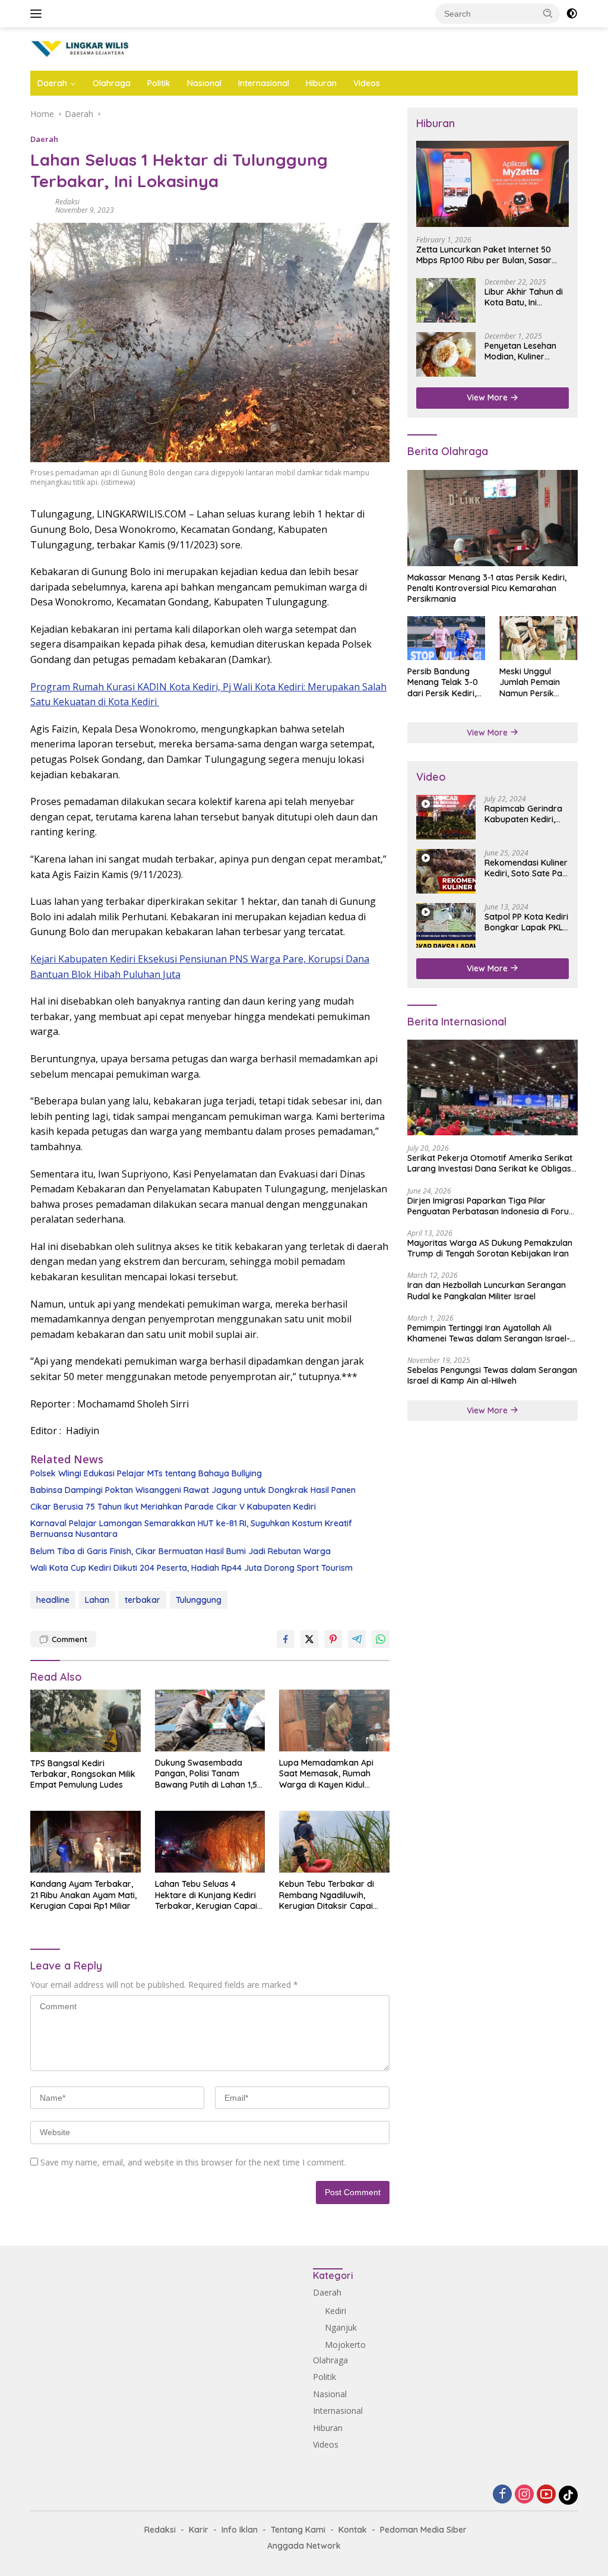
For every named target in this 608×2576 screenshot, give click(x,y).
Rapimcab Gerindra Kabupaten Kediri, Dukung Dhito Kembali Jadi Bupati (524, 814)
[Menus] (38, 14)
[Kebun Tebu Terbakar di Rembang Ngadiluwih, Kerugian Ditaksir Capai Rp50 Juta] (334, 1842)
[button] (548, 13)
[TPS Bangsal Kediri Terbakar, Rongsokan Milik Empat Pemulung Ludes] (85, 1721)
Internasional (264, 83)
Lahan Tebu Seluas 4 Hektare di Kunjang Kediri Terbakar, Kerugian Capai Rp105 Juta (206, 1895)
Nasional (204, 83)
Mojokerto (345, 2345)
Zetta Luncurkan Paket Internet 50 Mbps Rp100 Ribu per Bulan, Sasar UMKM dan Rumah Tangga (484, 255)
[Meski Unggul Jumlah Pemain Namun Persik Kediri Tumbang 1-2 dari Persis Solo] (539, 638)
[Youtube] (546, 2495)
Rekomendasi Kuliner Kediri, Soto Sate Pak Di (526, 868)
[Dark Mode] (572, 14)
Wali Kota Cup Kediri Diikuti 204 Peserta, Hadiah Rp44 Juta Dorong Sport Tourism (191, 1568)
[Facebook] (502, 2495)
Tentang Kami (298, 2530)
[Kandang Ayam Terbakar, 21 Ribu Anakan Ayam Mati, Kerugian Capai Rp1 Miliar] (85, 1842)
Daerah (52, 83)
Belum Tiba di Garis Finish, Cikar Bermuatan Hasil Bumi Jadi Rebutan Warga (180, 1551)
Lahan (97, 1600)
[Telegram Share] (357, 1639)
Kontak (353, 2530)
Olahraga (112, 83)
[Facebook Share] (286, 1639)
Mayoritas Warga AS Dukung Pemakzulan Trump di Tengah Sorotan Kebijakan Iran (490, 1248)
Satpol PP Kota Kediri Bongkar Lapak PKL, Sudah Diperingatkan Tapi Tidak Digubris (526, 922)
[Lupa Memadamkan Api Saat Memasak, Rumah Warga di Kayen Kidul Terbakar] (334, 1721)
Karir (199, 2530)
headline (53, 1600)
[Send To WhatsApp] (381, 1639)
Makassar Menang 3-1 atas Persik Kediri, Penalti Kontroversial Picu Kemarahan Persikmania (487, 588)
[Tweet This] (309, 1639)
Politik (159, 83)
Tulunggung (199, 1600)
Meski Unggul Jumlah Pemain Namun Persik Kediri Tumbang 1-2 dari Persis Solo (537, 682)
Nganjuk (341, 2327)
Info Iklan (240, 2530)
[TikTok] (568, 2495)
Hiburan (321, 83)
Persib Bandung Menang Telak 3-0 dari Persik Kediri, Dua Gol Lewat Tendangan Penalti (444, 682)
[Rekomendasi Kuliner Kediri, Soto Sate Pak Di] (446, 871)
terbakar (142, 1600)
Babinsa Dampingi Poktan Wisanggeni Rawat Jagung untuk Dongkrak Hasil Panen (193, 1490)
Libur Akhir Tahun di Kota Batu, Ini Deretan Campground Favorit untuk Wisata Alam (526, 297)
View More (488, 397)
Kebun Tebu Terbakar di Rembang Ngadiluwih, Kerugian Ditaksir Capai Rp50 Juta (327, 1895)
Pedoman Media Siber (423, 2530)
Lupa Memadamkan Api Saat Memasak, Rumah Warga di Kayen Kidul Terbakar (326, 1774)
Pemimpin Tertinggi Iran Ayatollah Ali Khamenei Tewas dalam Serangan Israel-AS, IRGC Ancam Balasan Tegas (489, 1333)
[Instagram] (524, 2495)
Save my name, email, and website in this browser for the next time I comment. (193, 2162)
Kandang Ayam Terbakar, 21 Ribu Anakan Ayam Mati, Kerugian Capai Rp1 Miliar (83, 1895)
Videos (367, 83)
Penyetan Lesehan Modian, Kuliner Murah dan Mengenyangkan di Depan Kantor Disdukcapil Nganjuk (525, 351)
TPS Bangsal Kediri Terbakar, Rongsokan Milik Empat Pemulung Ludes (83, 1774)
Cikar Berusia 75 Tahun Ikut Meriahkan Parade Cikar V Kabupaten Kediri (173, 1507)
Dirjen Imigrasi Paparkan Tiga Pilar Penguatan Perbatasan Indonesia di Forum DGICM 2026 (492, 1206)
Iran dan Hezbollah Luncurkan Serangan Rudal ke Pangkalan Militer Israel (487, 1290)
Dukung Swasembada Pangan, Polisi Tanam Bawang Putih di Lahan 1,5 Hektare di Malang (206, 1774)
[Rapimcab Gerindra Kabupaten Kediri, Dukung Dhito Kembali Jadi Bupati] (446, 817)
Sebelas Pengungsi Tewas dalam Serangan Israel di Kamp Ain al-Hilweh (492, 1375)
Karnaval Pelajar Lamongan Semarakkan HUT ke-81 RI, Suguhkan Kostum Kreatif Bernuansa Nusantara (191, 1529)
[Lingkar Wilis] (81, 48)
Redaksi (67, 202)
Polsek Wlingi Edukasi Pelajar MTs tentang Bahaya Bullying (146, 1473)
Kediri (335, 2311)
